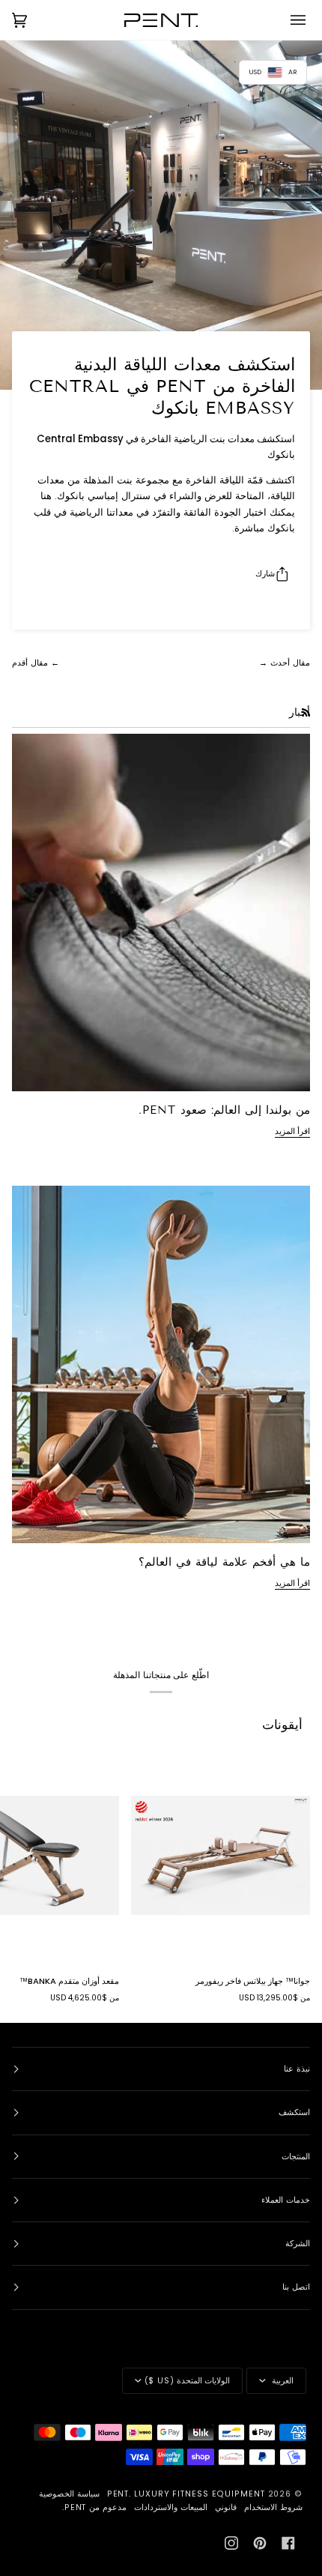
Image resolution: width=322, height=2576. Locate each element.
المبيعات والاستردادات (171, 2507)
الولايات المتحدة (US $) (187, 2381)
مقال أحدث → (285, 663)
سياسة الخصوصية (69, 2494)
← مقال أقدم (36, 663)
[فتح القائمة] (288, 20)
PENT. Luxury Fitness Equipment (188, 2494)
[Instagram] (231, 2543)
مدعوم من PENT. (94, 2507)
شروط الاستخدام (273, 2507)
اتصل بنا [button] (296, 2287)
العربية (281, 2381)
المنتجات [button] (296, 2157)
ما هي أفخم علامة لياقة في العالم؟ (224, 1562)
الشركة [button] (298, 2244)
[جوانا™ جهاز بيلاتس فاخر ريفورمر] (221, 1855)
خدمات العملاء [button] (286, 2200)
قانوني (226, 2507)
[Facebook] (288, 2543)
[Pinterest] (260, 2543)
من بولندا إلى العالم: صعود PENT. (224, 1110)
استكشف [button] (294, 2112)
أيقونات (282, 1725)
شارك (265, 573)
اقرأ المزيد (292, 1131)
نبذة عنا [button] (297, 2069)
